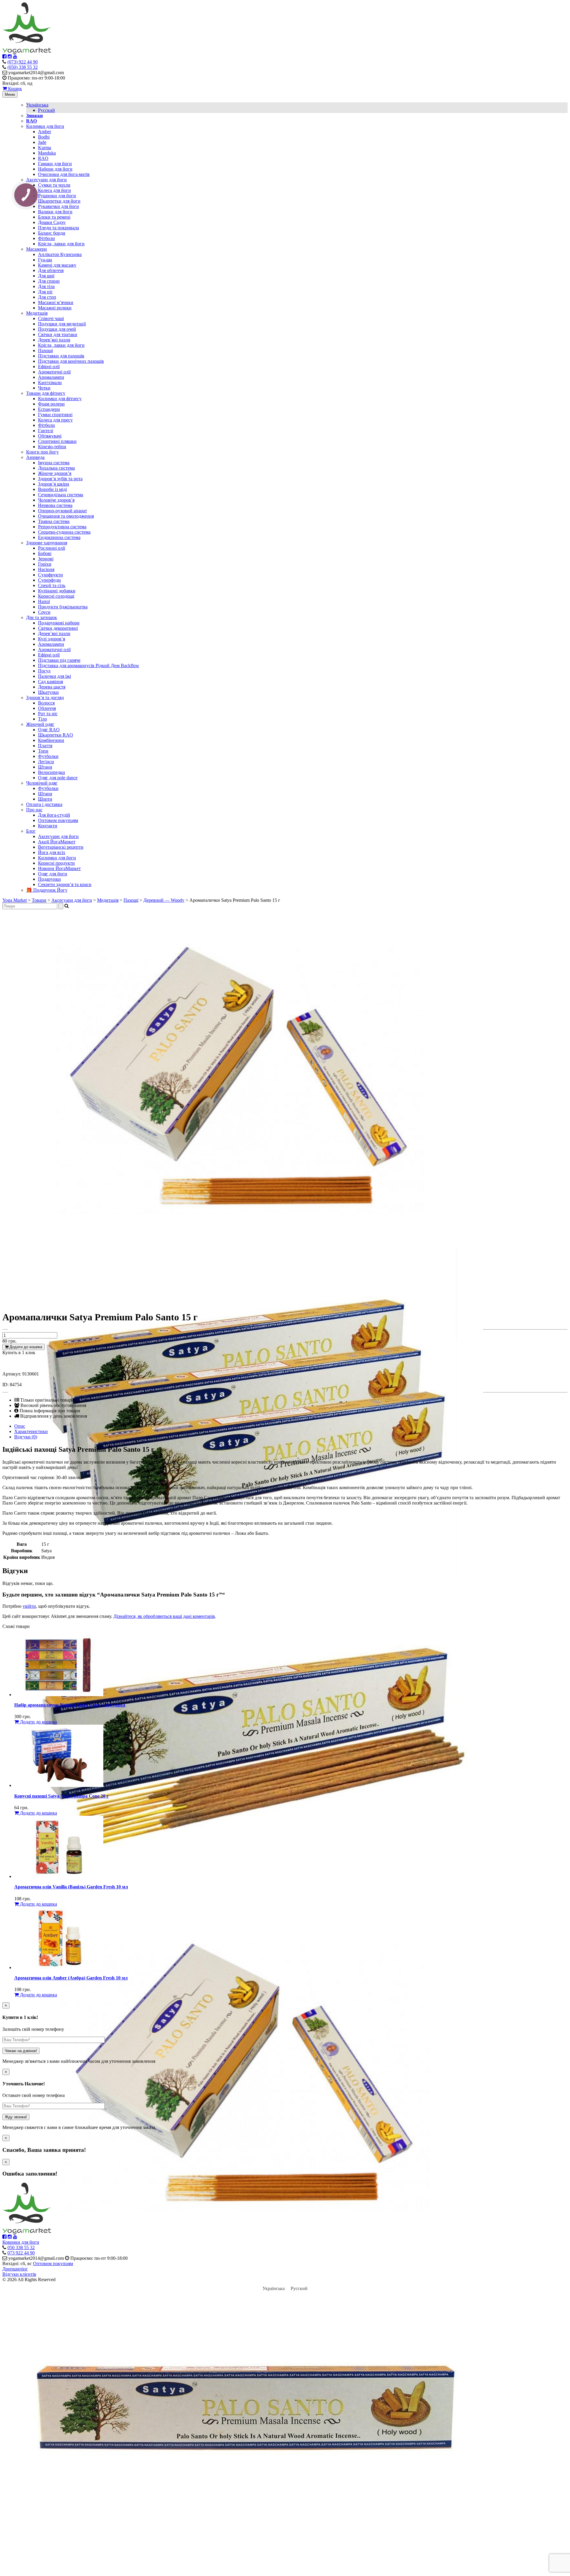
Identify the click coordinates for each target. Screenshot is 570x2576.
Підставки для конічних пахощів (71, 361)
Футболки (48, 756)
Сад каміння (50, 682)
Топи (43, 751)
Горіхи (45, 564)
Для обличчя (51, 270)
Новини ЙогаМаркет (59, 868)
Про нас (34, 810)
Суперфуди (49, 580)
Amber (45, 132)
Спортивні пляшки (57, 441)
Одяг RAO (49, 730)
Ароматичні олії (54, 372)
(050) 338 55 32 (23, 67)
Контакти (48, 826)
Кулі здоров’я (52, 639)
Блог (31, 831)
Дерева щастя (52, 687)
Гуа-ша (45, 260)
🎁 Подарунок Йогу (47, 890)
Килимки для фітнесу (60, 399)
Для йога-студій (54, 815)
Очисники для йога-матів (64, 174)
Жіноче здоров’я (55, 473)
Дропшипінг (15, 2269)
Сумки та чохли (54, 185)
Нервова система (55, 505)
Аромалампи (51, 377)
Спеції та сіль (52, 585)
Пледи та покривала (58, 228)
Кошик (14, 89)
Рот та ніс (48, 714)
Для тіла (46, 286)
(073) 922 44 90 (23, 62)
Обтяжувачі (50, 436)
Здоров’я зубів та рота (60, 479)
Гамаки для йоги (55, 164)
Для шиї (46, 276)
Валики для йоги (55, 212)
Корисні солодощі (56, 596)
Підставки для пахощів (61, 356)
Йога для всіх (52, 852)
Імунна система (54, 463)
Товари (39, 900)
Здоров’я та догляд (45, 698)
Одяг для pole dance (58, 778)
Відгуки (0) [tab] (26, 1437)
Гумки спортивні (55, 415)
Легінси (46, 762)
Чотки (44, 388)
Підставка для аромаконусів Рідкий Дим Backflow (89, 666)
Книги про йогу (42, 452)
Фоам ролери (51, 404)
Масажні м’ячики (56, 302)
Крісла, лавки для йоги (61, 244)
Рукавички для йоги (58, 206)
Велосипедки (52, 772)
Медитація (37, 313)
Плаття (45, 746)
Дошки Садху (52, 222)
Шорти (45, 799)
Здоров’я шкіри (54, 484)
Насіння (46, 569)
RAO (43, 158)
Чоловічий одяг (42, 783)
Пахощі (45, 350)
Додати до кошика (25, 1347)
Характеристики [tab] (31, 1431)
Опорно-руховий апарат (62, 511)
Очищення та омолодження (66, 516)
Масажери (37, 249)
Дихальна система (56, 468)
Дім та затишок (42, 617)
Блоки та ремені (54, 217)
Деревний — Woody (164, 900)
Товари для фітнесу (46, 393)
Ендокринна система (59, 537)
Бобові (45, 553)
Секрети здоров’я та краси (65, 884)
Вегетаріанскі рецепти (61, 847)
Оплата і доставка (44, 804)
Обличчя (47, 708)
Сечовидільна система (61, 495)
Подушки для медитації (62, 324)
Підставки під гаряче (59, 660)
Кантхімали (50, 383)
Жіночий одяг (40, 724)
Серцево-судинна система (64, 532)
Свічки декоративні (58, 628)
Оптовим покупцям (58, 820)
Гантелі (46, 431)
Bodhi (44, 137)
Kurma (45, 148)
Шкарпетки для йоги (59, 201)
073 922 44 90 (21, 2253)
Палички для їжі (54, 676)
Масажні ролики (55, 308)
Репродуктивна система (62, 527)
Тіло (42, 719)
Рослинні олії (52, 548)
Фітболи (46, 238)
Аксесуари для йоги (46, 180)
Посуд (44, 671)
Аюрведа (35, 457)
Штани (45, 767)
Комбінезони (51, 740)
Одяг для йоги (53, 874)
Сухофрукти (50, 575)
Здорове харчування (47, 543)
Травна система (54, 521)
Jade (42, 142)
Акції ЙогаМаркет (57, 842)
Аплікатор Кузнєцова (60, 254)
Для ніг (45, 292)
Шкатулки (48, 692)
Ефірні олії (49, 366)
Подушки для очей (57, 329)
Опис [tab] (20, 1426)
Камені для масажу (57, 265)
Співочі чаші (51, 318)
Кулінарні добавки (57, 591)
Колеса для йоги (54, 190)
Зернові (46, 559)
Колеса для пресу (55, 420)
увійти (29, 1606)
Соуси (44, 612)
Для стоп (47, 297)
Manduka (47, 153)
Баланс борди (52, 233)
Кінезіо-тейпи (52, 447)
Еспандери (49, 409)
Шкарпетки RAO (56, 735)
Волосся (46, 703)
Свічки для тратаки (58, 334)
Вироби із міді (52, 489)
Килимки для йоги (45, 126)
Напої (44, 601)
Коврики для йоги (21, 2242)
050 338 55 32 (21, 2247)
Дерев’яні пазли (54, 340)
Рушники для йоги (57, 196)
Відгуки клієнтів (19, 2274)
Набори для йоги (55, 169)
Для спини (49, 281)
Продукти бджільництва (63, 607)
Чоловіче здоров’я (56, 500)
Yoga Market (15, 900)
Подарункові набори (59, 623)
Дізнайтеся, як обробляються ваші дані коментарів (164, 1616)
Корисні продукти (56, 863)
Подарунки (49, 879)
